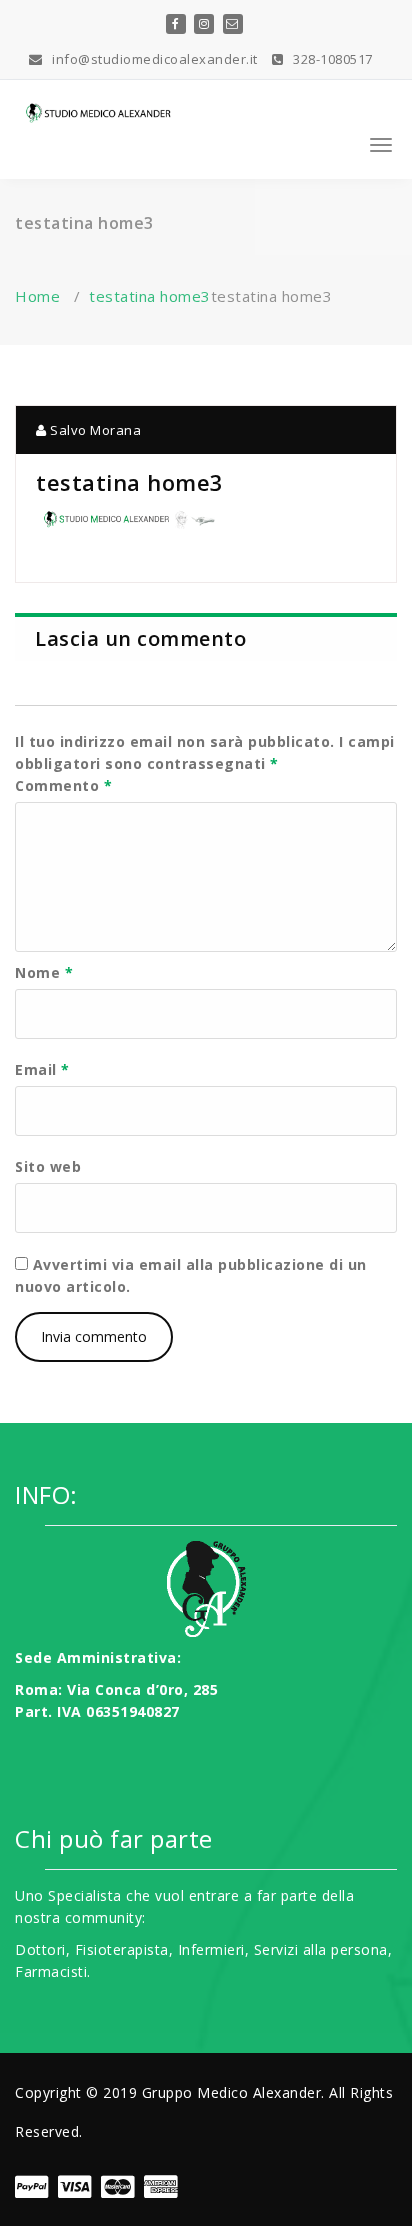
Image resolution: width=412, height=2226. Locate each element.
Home (37, 296)
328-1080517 (331, 59)
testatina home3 (150, 296)
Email (42, 1069)
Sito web (48, 1166)
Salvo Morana (94, 430)
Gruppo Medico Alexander (232, 2092)
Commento (63, 785)
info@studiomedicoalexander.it (153, 59)
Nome (44, 972)
